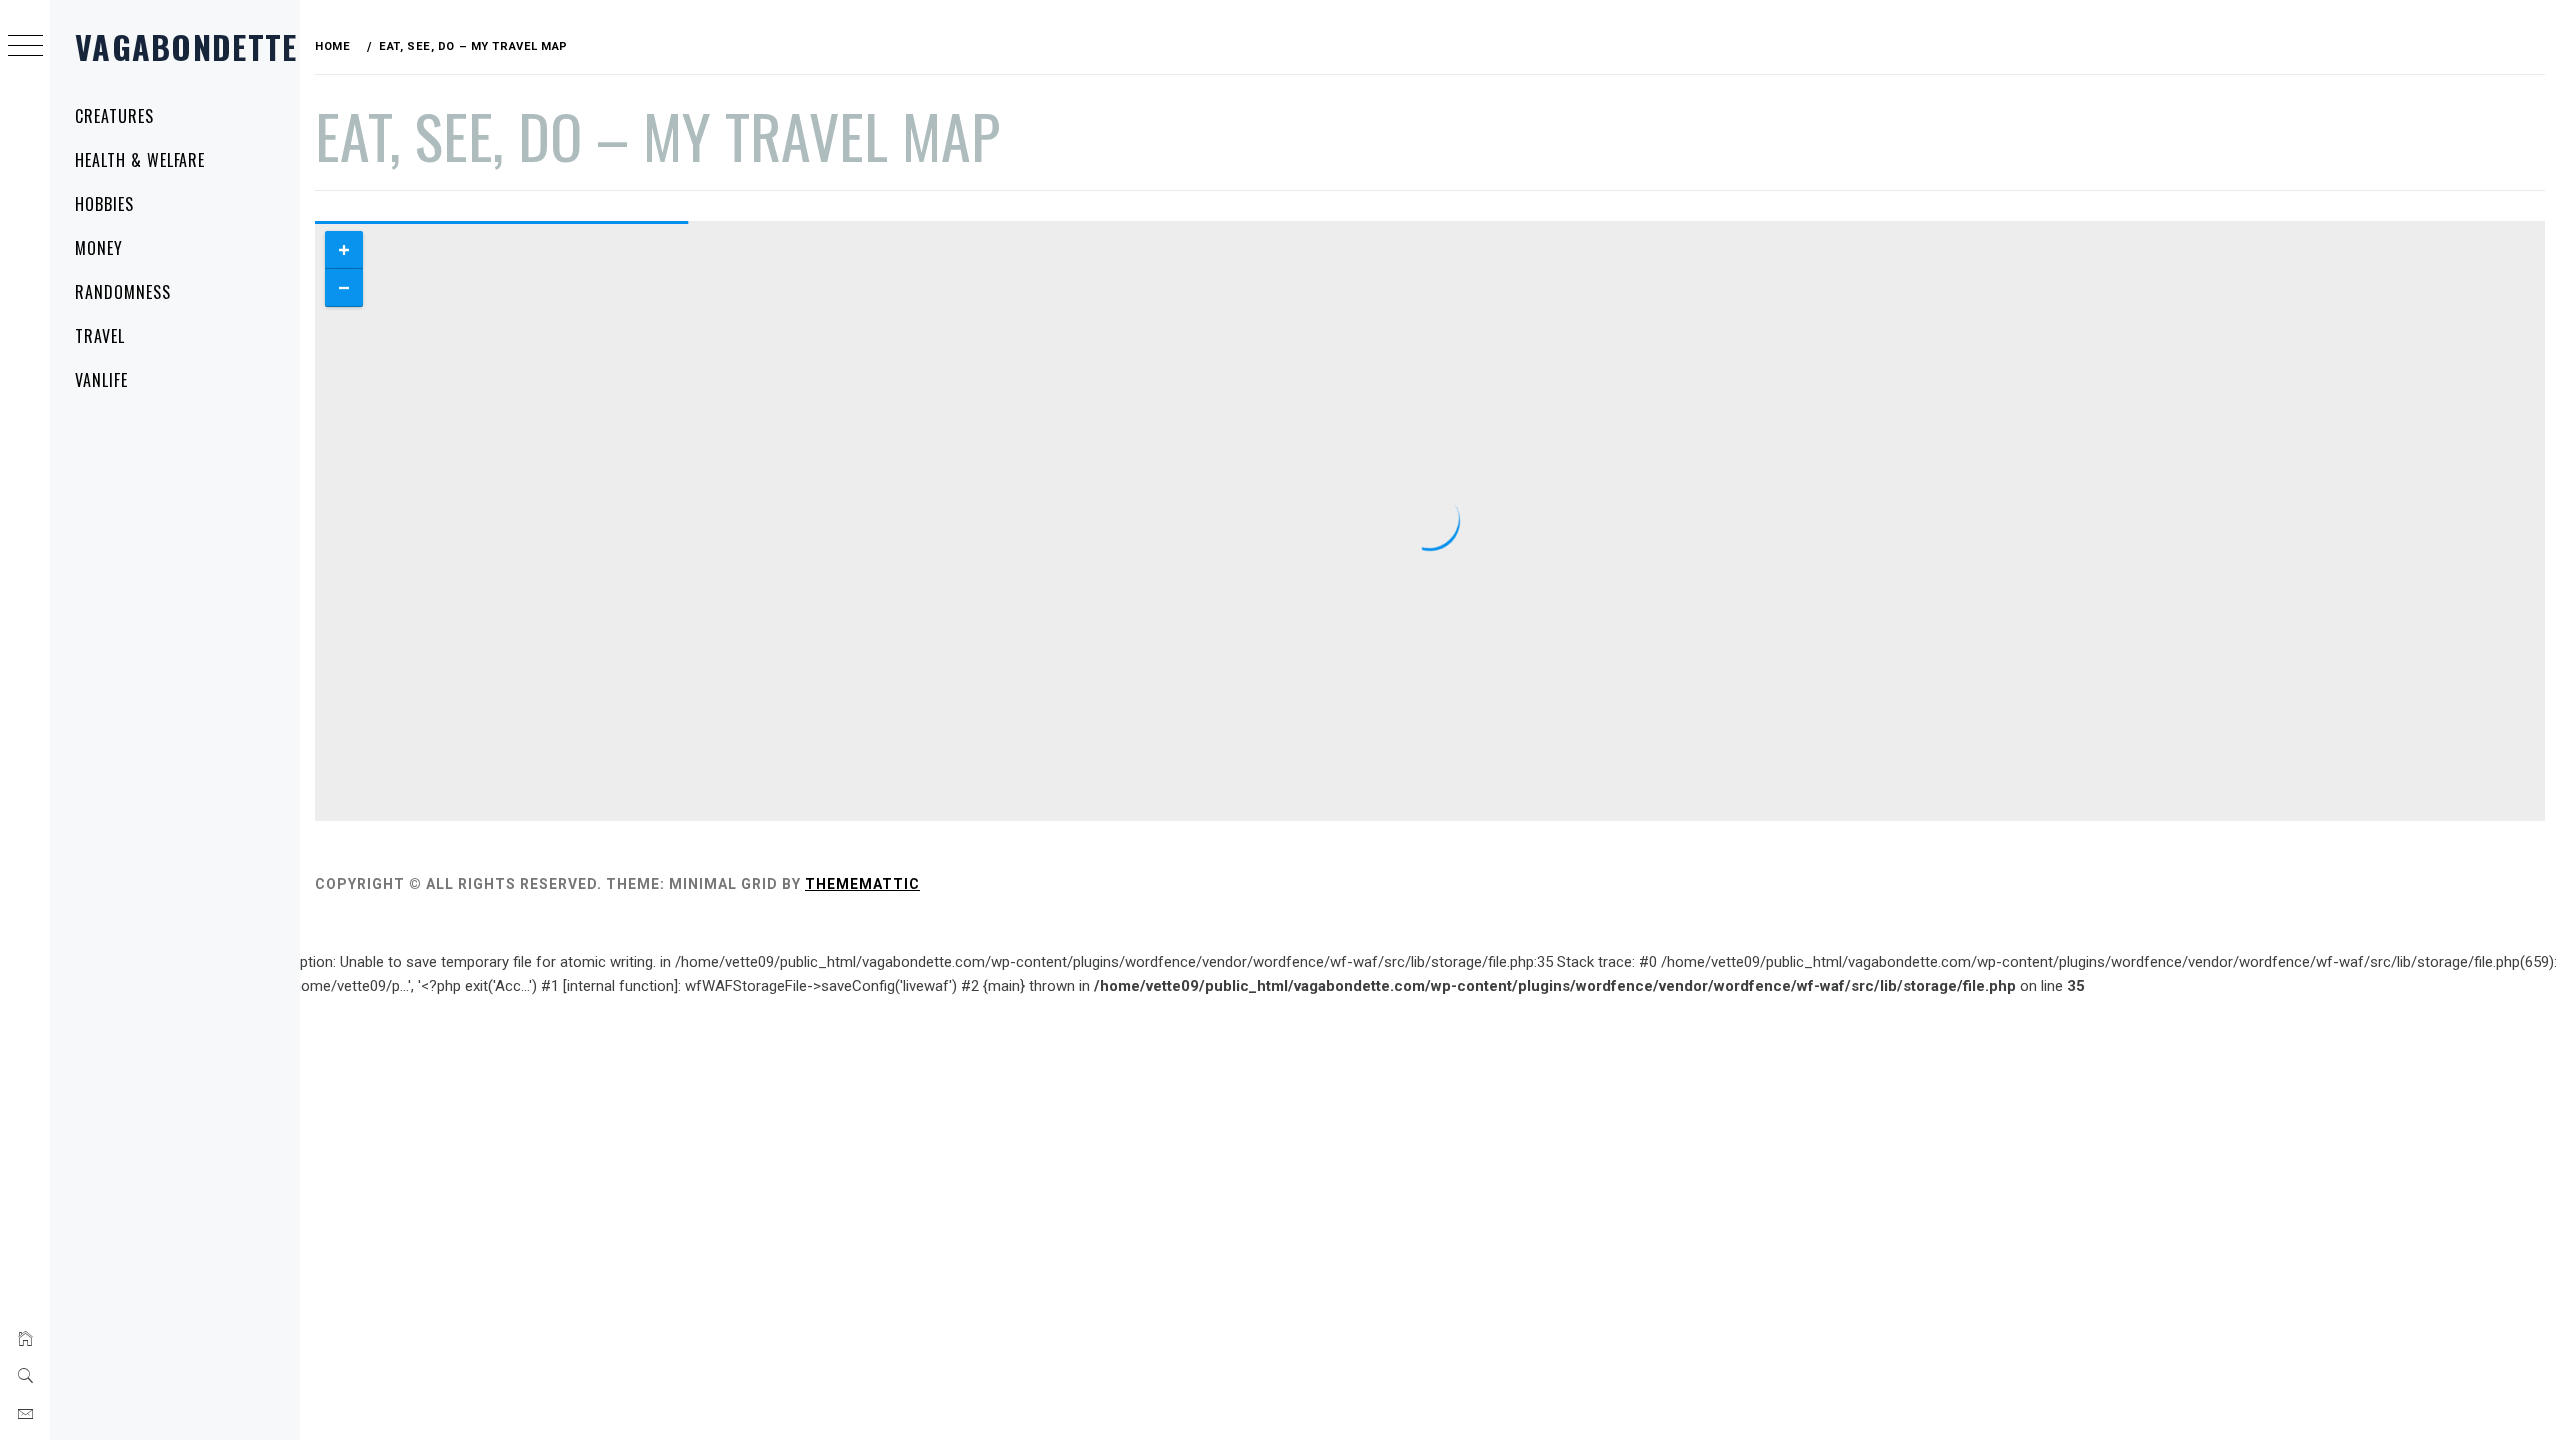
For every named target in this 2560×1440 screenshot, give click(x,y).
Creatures (114, 116)
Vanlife (101, 380)
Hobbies (104, 204)
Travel (100, 336)
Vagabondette (186, 46)
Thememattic (862, 884)
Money (99, 248)
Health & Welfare (140, 160)
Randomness (123, 292)
